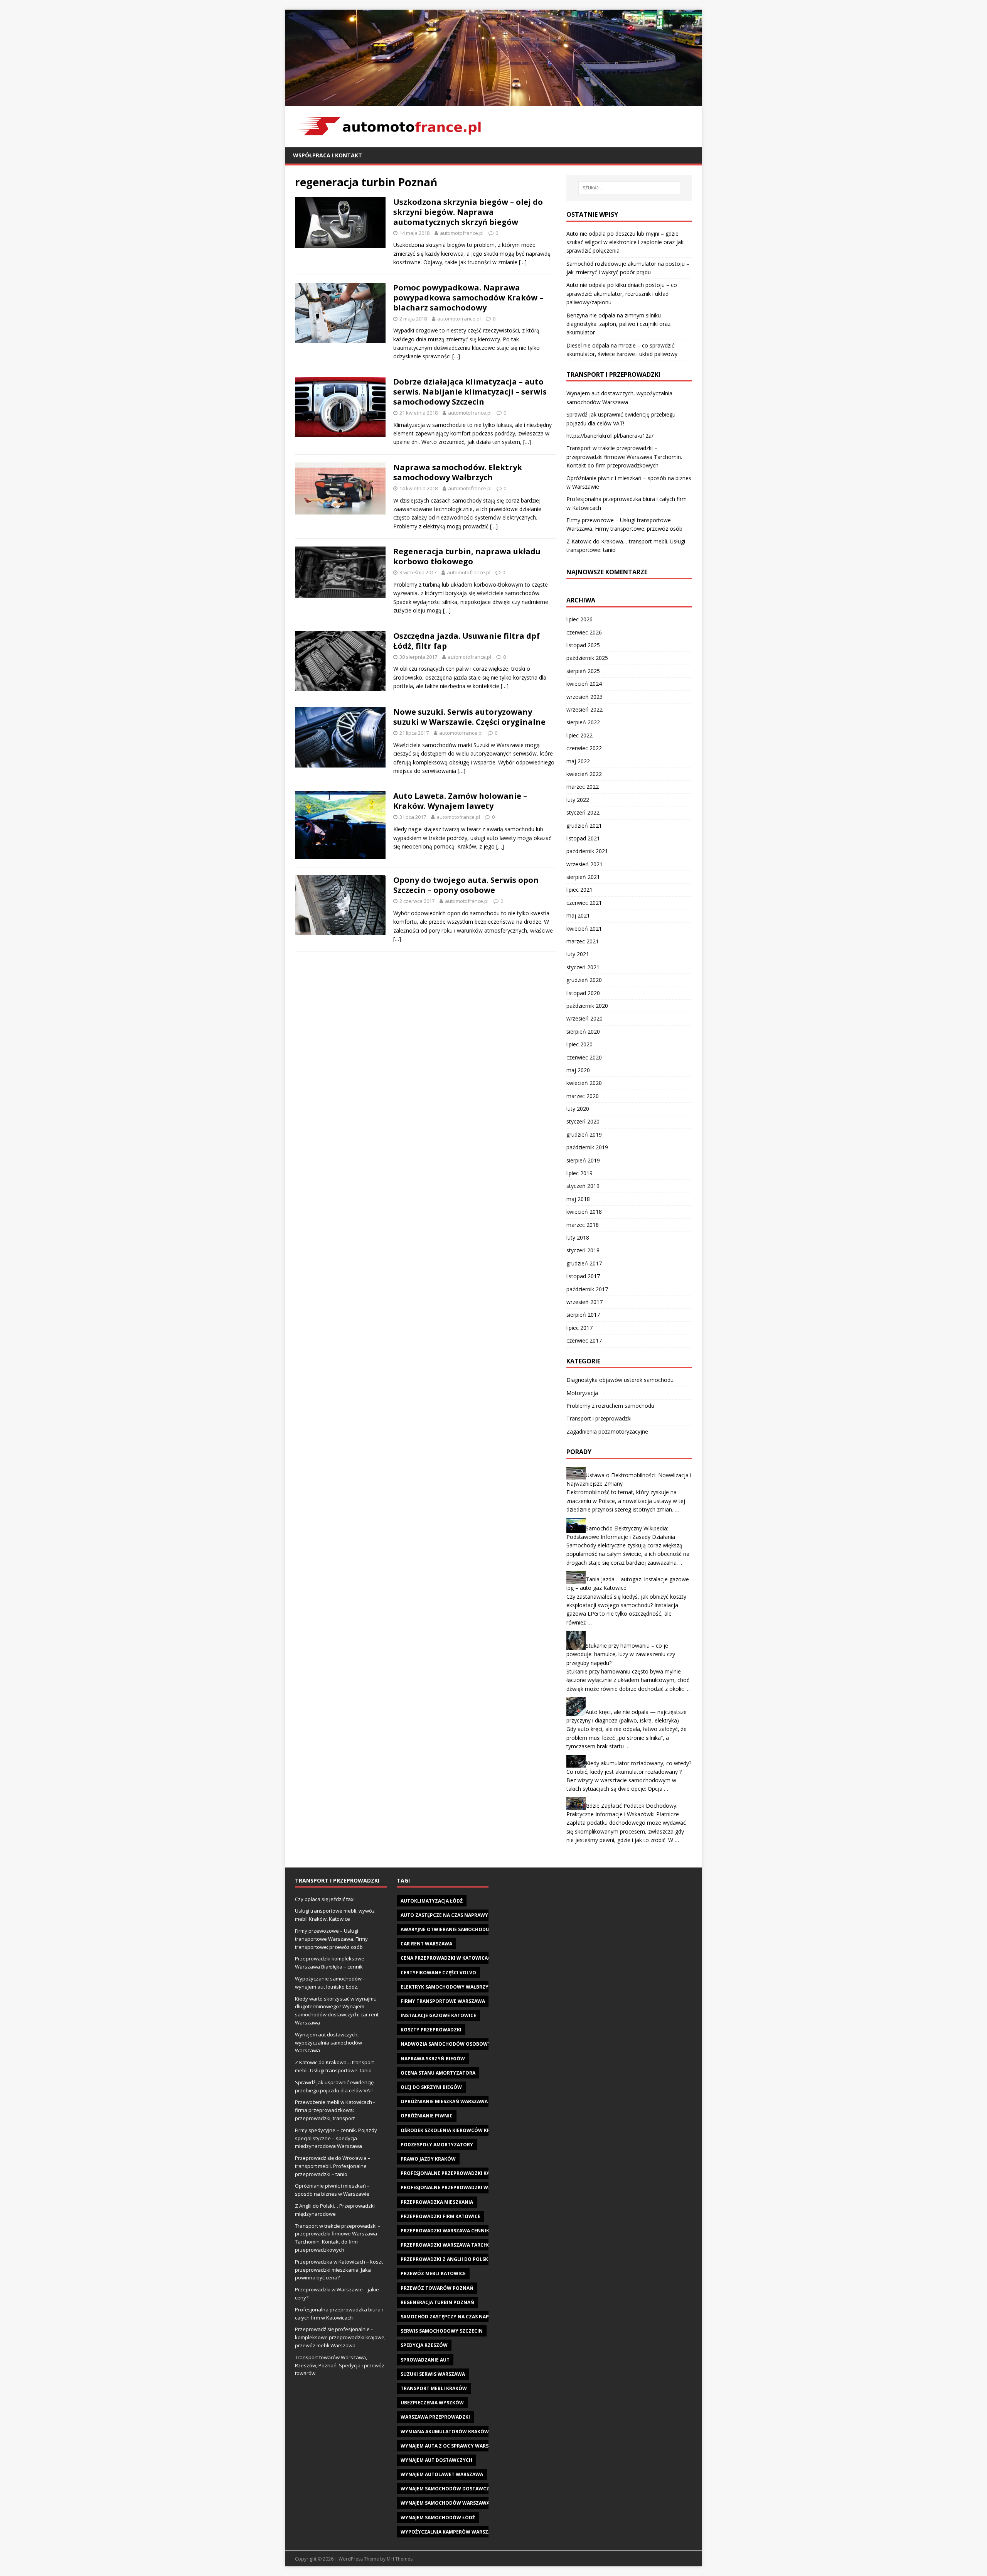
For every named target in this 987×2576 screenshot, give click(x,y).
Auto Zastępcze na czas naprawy (444, 1915)
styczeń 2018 (583, 1250)
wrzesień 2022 (584, 709)
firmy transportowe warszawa (443, 2001)
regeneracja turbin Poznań (437, 2302)
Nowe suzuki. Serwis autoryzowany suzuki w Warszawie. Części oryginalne (469, 717)
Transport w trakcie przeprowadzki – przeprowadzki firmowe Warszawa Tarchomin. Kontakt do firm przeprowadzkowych (624, 457)
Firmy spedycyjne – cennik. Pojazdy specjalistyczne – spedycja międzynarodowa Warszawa (336, 2138)
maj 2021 (578, 915)
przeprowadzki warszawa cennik (445, 2231)
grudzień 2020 (584, 980)
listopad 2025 (583, 645)
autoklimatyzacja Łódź (432, 1901)
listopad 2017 (583, 1276)
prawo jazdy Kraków (428, 2159)
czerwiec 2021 (584, 903)
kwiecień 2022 (584, 774)
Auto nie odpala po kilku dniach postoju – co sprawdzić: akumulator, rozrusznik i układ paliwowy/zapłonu (622, 294)
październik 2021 (587, 851)
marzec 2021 (583, 941)
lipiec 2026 (579, 619)
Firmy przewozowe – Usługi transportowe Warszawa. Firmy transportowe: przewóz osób (331, 1939)
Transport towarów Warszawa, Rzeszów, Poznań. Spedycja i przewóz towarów (340, 2365)
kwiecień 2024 (584, 684)
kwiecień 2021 (584, 929)
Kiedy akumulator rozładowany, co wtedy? (638, 1763)
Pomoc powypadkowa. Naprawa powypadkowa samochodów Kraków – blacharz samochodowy (468, 298)
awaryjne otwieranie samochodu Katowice (458, 1929)
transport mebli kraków (434, 2388)
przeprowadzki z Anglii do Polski (445, 2259)
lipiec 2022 (579, 735)
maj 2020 (578, 1070)
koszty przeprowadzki (431, 2030)
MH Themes (400, 2559)
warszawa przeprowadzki (435, 2417)
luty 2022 (578, 800)
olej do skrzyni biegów (431, 2087)
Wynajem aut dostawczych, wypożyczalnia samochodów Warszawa (328, 2043)
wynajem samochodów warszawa (445, 2503)
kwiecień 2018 (584, 1212)
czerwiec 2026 (584, 632)
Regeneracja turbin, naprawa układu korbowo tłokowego (467, 556)
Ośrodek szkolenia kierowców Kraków (453, 2130)
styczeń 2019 (583, 1186)
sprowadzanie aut (425, 2360)
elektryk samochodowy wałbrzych (448, 1987)
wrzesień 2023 (584, 697)
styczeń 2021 (583, 967)
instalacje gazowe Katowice (438, 2015)
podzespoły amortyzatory (437, 2145)
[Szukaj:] (629, 188)
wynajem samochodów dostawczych (450, 2489)
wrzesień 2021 (584, 864)
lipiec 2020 (579, 1044)
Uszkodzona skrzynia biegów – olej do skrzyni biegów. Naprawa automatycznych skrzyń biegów (468, 212)
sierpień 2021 (583, 877)
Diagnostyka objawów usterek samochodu (620, 1380)
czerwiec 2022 (584, 748)
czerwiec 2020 (584, 1057)
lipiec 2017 (579, 1328)
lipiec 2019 (579, 1173)
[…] (523, 262)
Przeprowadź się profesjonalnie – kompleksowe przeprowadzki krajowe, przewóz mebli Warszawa (340, 2337)
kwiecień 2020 (584, 1083)
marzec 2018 (583, 1225)
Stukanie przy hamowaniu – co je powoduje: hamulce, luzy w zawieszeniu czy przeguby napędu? (621, 1654)
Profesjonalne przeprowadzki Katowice (455, 2173)
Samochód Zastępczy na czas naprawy (452, 2317)
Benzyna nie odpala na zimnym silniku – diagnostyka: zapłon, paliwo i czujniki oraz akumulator (618, 324)
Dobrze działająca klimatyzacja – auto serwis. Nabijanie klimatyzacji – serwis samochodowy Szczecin (470, 392)
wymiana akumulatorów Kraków (445, 2432)
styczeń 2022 (583, 812)
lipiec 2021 (579, 890)
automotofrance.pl (462, 233)
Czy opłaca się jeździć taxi (325, 1899)
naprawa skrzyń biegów (433, 2059)
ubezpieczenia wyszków (432, 2403)
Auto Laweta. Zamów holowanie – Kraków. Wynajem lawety (460, 801)
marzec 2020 (583, 1096)
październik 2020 (587, 1006)
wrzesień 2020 (584, 1018)
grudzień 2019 (584, 1134)
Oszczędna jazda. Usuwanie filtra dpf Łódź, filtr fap (467, 641)
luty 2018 (578, 1237)
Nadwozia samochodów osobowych (449, 2044)
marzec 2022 (583, 787)
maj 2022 (578, 761)
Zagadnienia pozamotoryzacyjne (607, 1431)
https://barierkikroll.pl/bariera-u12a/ (610, 436)
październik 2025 (587, 658)
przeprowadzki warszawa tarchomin (451, 2245)
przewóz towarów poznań (437, 2288)
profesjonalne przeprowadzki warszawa (456, 2187)
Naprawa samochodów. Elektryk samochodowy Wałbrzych (458, 472)
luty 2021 (578, 954)
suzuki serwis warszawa (433, 2374)
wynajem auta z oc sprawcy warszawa (451, 2446)
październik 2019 (587, 1147)
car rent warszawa (426, 1944)
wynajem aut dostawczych (436, 2460)
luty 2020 (578, 1109)
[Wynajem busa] (493, 101)
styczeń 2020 (583, 1121)
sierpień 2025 (583, 671)
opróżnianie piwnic (427, 2116)
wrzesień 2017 (584, 1302)
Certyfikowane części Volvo (438, 1973)
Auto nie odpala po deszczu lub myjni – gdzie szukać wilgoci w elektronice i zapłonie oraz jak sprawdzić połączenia (625, 242)
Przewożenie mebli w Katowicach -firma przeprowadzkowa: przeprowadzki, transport (335, 2110)
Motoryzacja (582, 1393)
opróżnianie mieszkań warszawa (444, 2101)
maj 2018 (578, 1199)
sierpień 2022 (583, 722)
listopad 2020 (583, 993)
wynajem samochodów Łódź (438, 2518)
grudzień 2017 (584, 1263)
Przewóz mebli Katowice (433, 2273)
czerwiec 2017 (584, 1340)
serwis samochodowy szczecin (442, 2331)
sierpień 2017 (583, 1315)
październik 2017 (587, 1289)
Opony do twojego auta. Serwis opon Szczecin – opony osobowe (466, 885)
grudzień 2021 (584, 826)
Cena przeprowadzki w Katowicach (447, 1958)
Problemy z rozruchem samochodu (610, 1406)
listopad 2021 (583, 838)
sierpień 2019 (583, 1160)
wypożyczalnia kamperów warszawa (450, 2532)
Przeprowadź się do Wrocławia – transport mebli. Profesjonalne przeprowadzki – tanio (333, 2166)
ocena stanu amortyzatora (438, 2073)
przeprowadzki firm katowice (440, 2216)
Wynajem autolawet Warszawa (442, 2474)
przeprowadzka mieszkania (437, 2202)
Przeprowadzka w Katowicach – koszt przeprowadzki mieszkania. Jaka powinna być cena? (339, 2270)
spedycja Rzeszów (424, 2345)
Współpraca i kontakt (328, 155)
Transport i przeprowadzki (599, 1418)
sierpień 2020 (583, 1032)
